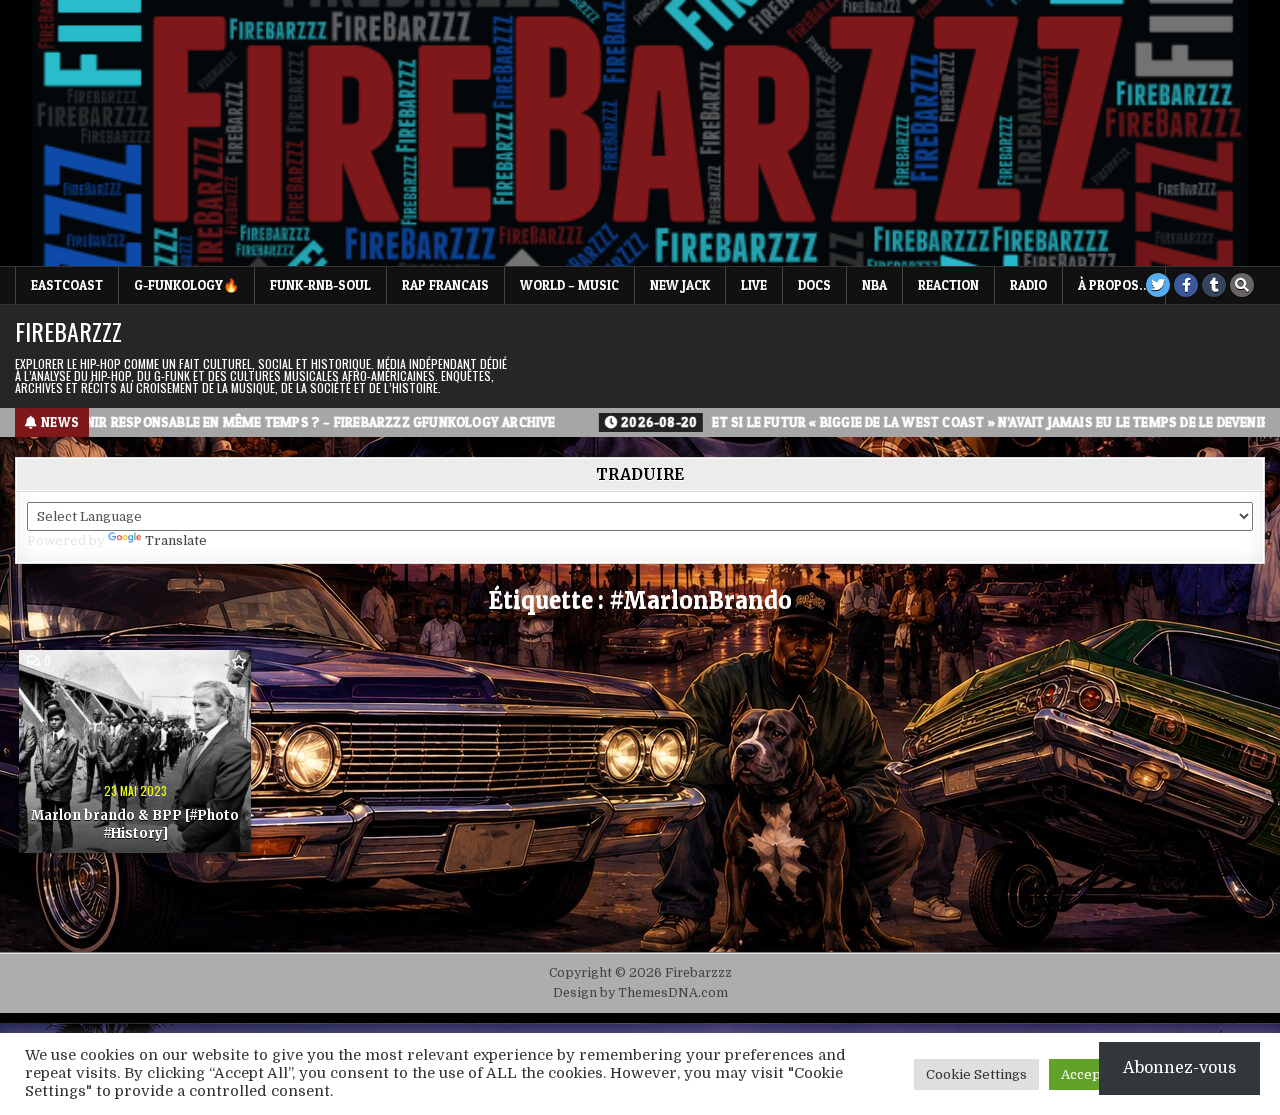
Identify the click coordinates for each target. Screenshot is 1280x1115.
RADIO (1028, 285)
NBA (874, 285)
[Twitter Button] (1158, 285)
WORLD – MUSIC (569, 285)
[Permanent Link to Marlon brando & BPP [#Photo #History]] (135, 751)
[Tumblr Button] (1214, 285)
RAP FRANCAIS (445, 285)
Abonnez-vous (1179, 1068)
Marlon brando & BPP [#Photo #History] (135, 824)
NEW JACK (680, 285)
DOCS (814, 285)
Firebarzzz (68, 331)
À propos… (1114, 285)
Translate (176, 540)
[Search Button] (1242, 285)
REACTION (948, 285)
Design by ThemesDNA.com (640, 993)
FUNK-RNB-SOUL (320, 285)
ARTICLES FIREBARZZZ (101, 684)
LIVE (754, 285)
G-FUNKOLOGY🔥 (186, 285)
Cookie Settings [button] (976, 1074)
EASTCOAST (67, 285)
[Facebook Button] (1186, 285)
